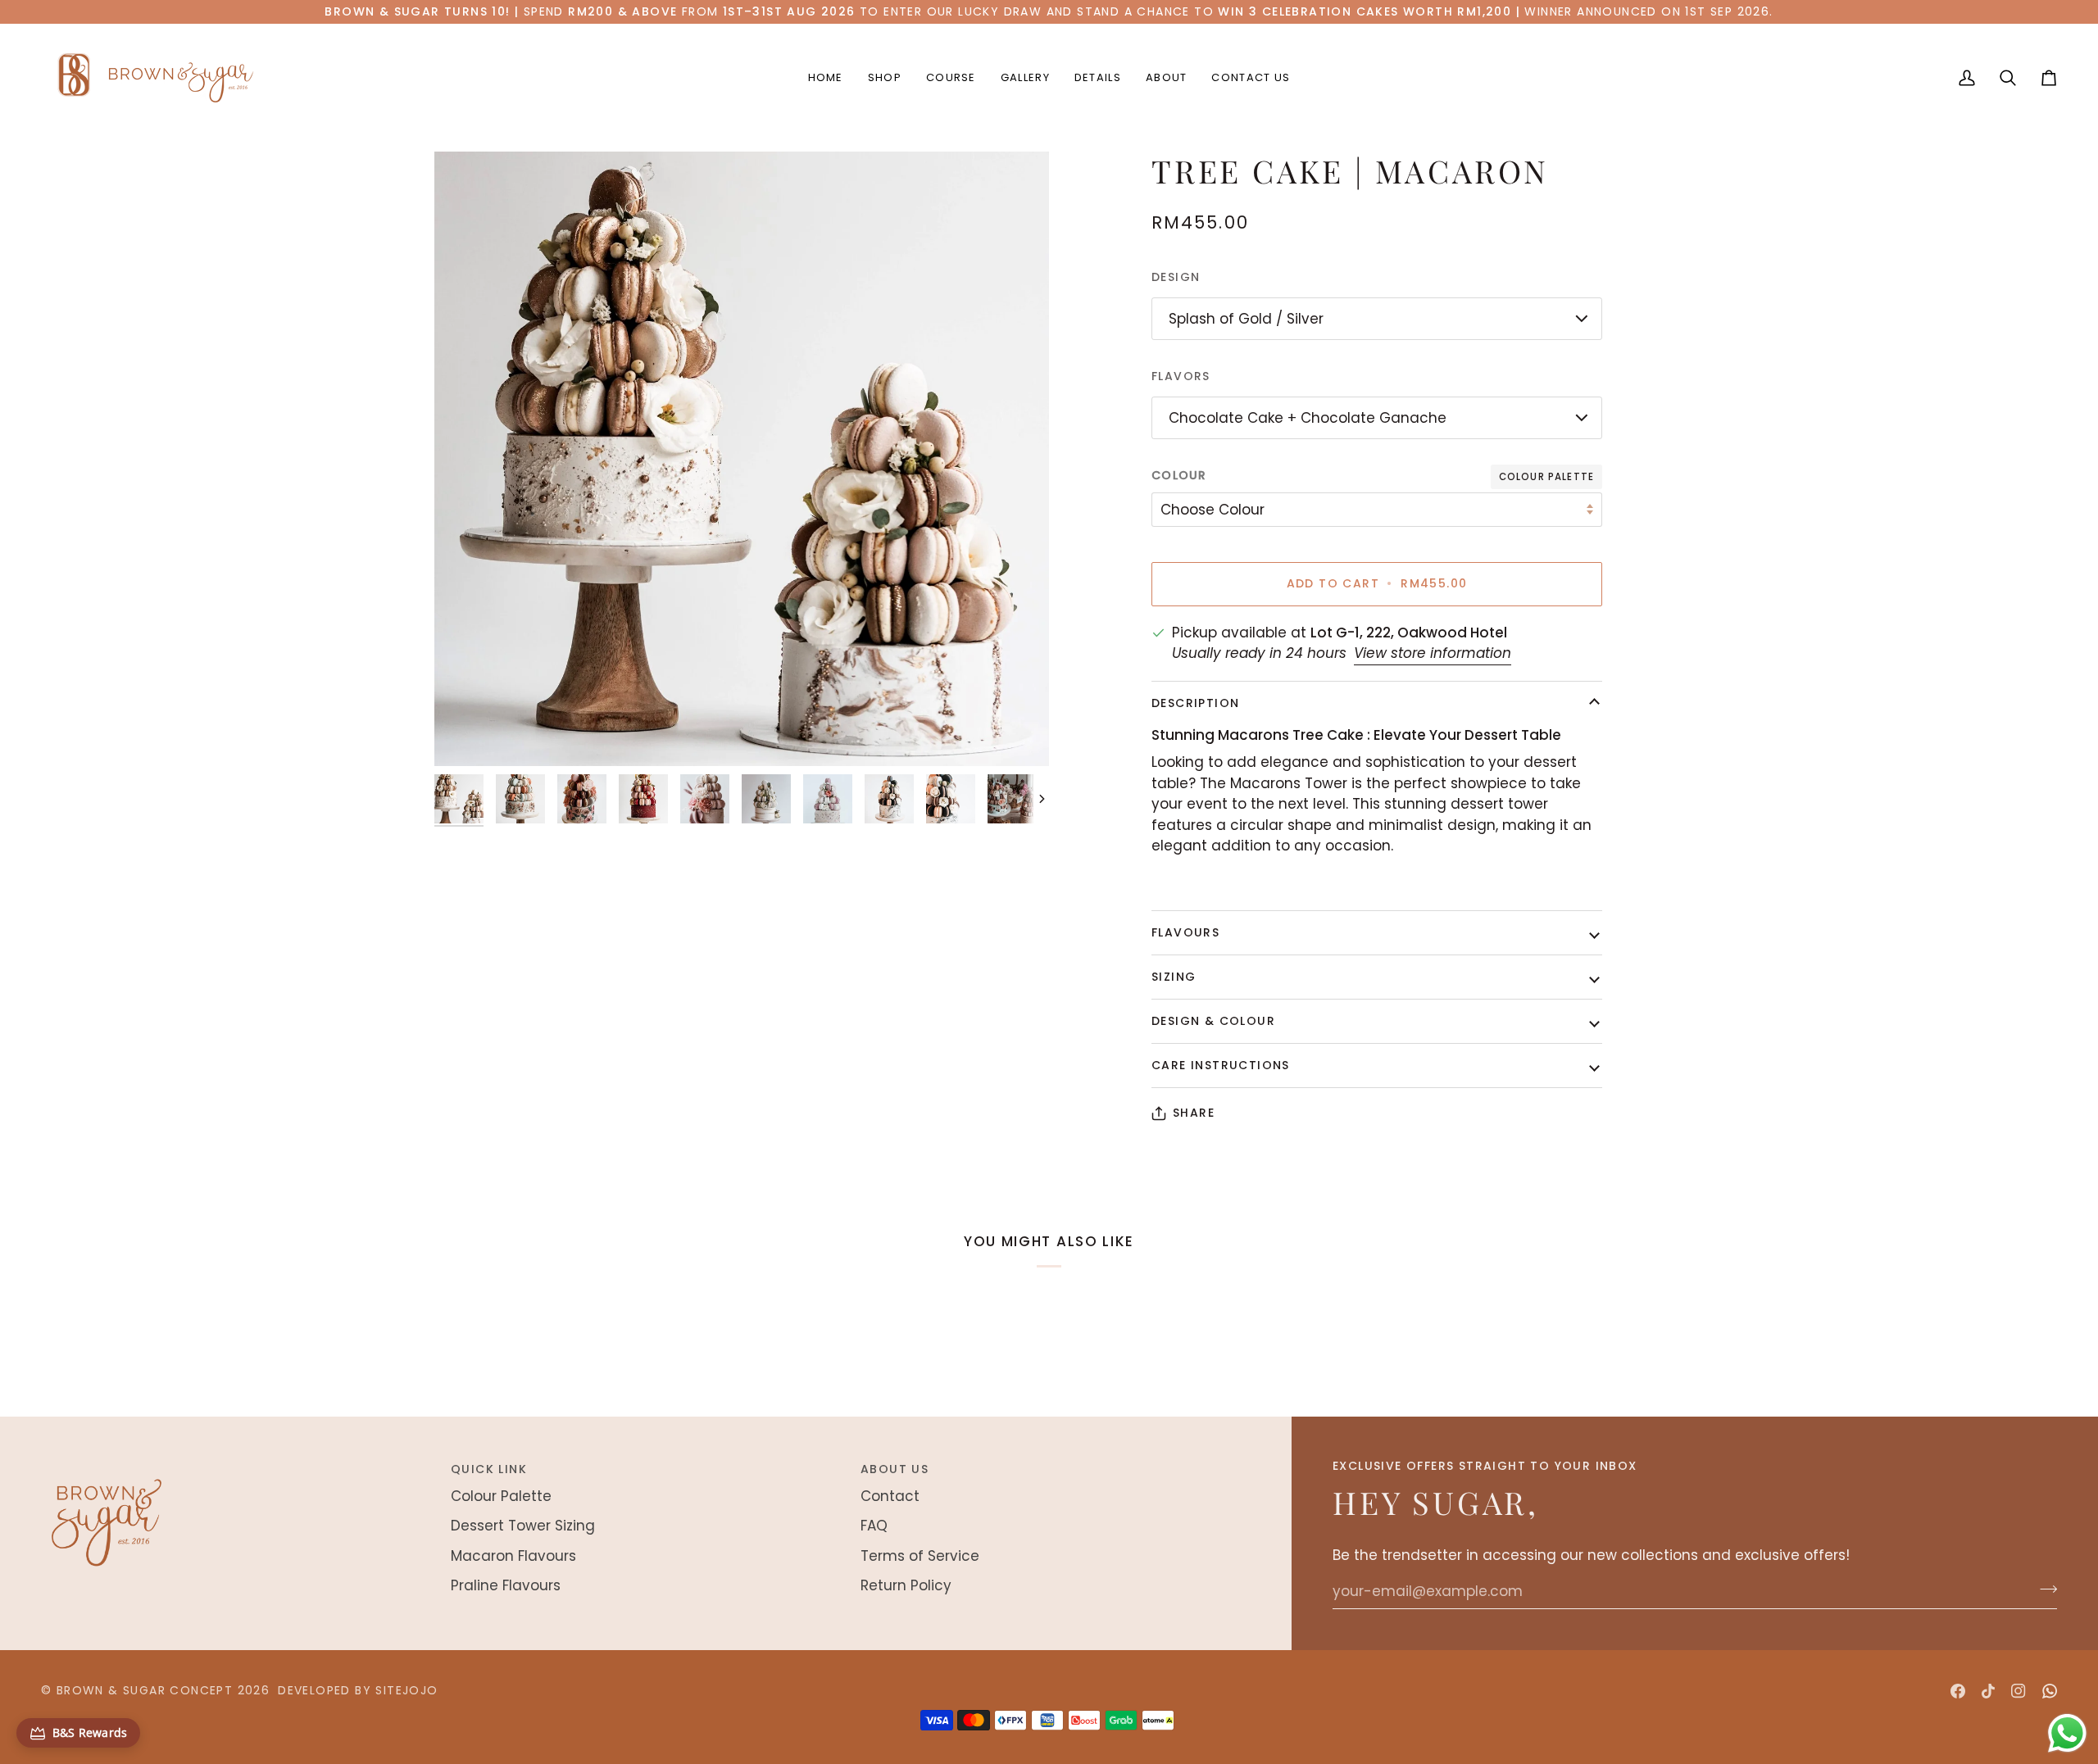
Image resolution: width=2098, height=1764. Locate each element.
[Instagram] (2019, 1691)
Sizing (1174, 977)
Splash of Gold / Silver (1246, 319)
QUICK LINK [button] (489, 1469)
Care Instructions (1221, 1065)
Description (1195, 703)
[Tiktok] (1988, 1691)
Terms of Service (920, 1556)
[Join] (2044, 1589)
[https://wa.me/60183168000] (2050, 1691)
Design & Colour (1213, 1021)
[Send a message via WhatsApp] (2067, 1733)
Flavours (1185, 932)
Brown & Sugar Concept (145, 1690)
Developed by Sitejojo (358, 1690)
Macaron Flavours (513, 1556)
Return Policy (906, 1585)
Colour (1179, 475)
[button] (885, 78)
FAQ (874, 1526)
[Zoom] (742, 459)
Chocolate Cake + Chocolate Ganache (1308, 418)
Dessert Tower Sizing (523, 1526)
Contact (890, 1496)
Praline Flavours (506, 1585)
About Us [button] (895, 1469)
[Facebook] (1958, 1691)
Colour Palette (501, 1496)
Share (1194, 1113)
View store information (1433, 653)
